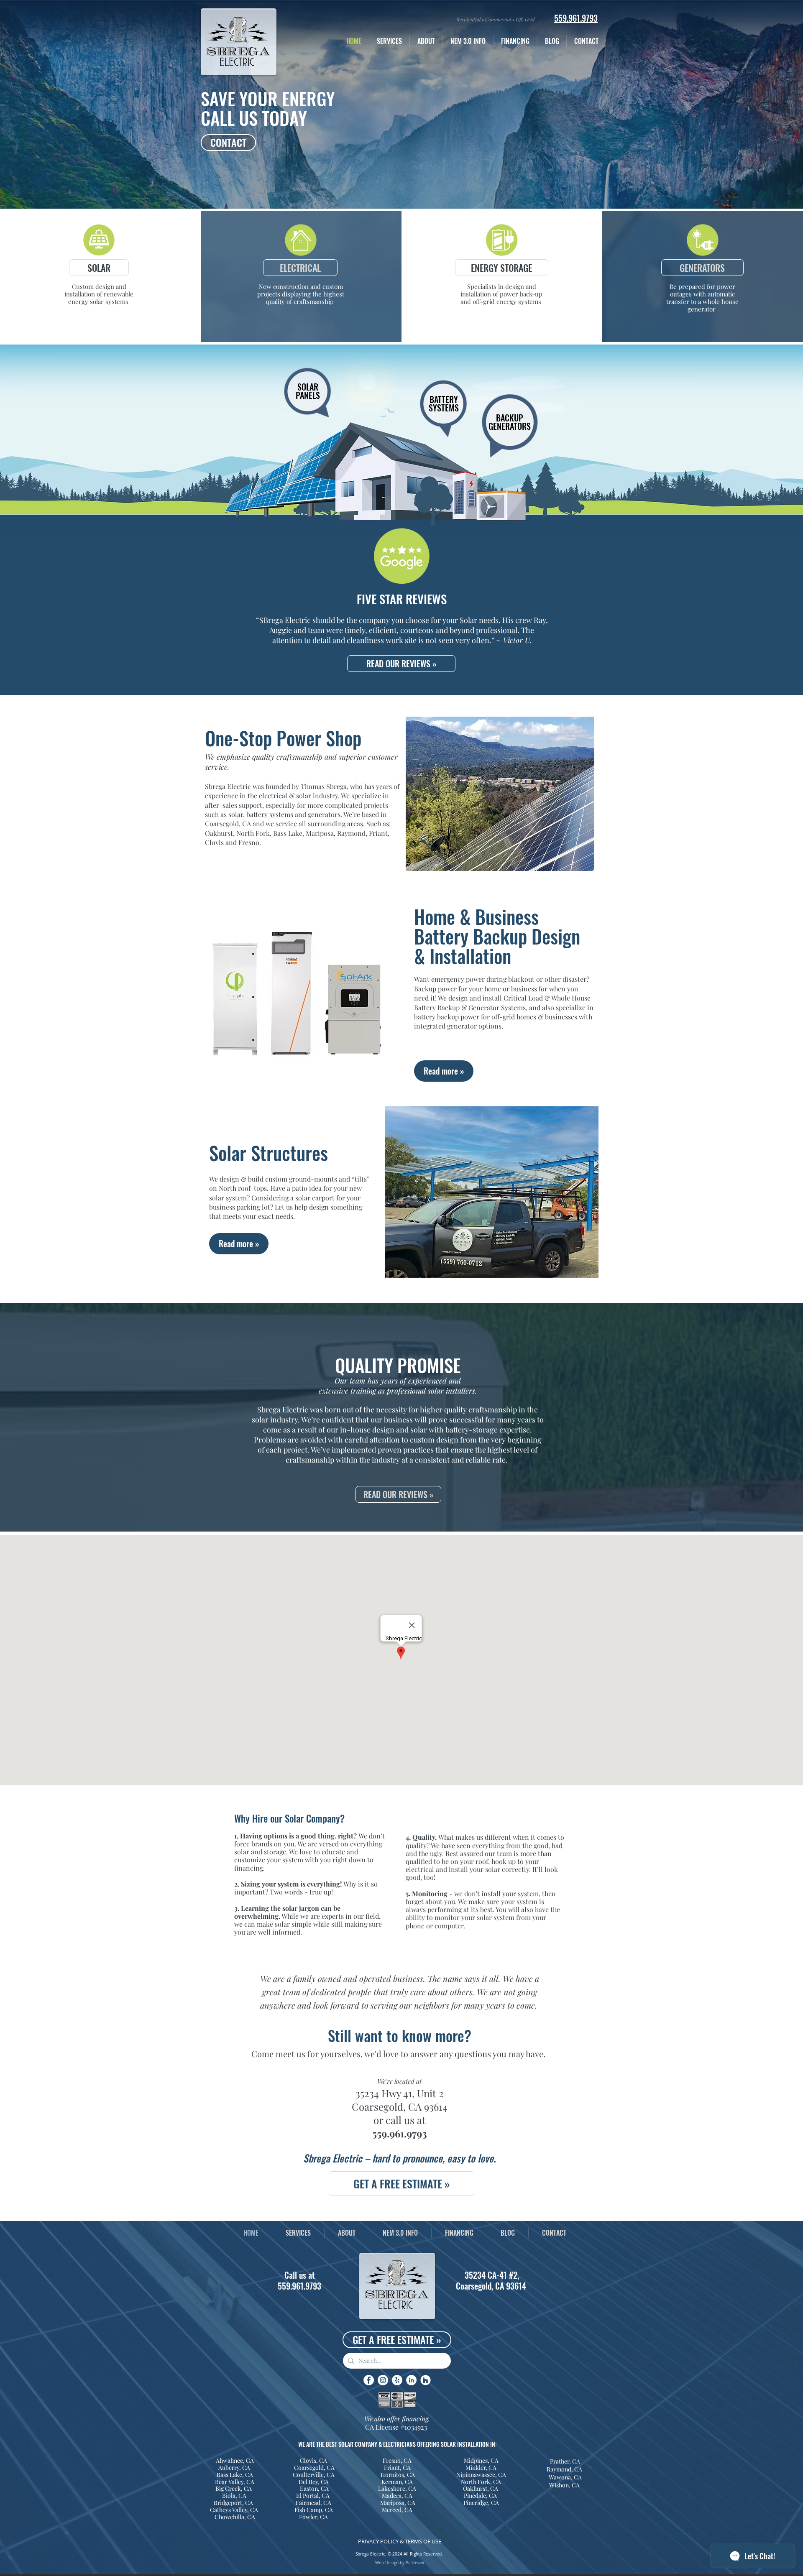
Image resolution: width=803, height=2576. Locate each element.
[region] (310, 404)
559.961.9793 (400, 2133)
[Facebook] (369, 2380)
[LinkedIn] (411, 2380)
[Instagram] (383, 2380)
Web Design (387, 2563)
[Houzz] (426, 2380)
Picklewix (415, 2563)
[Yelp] (397, 2380)
